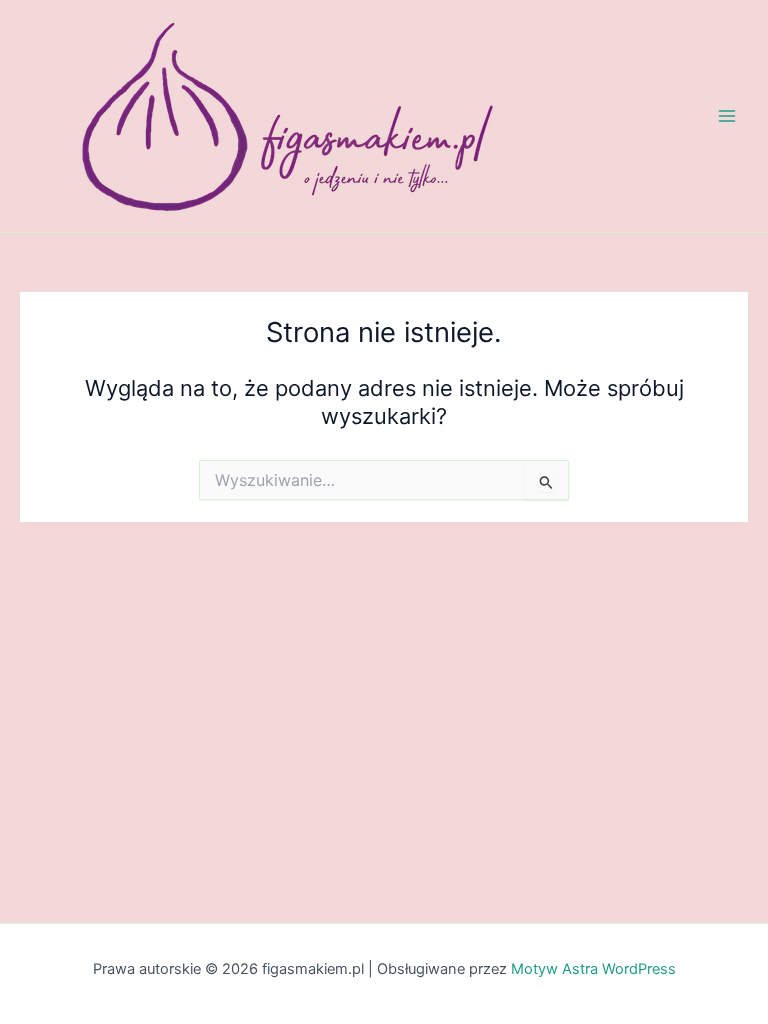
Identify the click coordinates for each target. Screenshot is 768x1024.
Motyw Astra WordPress (593, 969)
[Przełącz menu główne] (727, 116)
